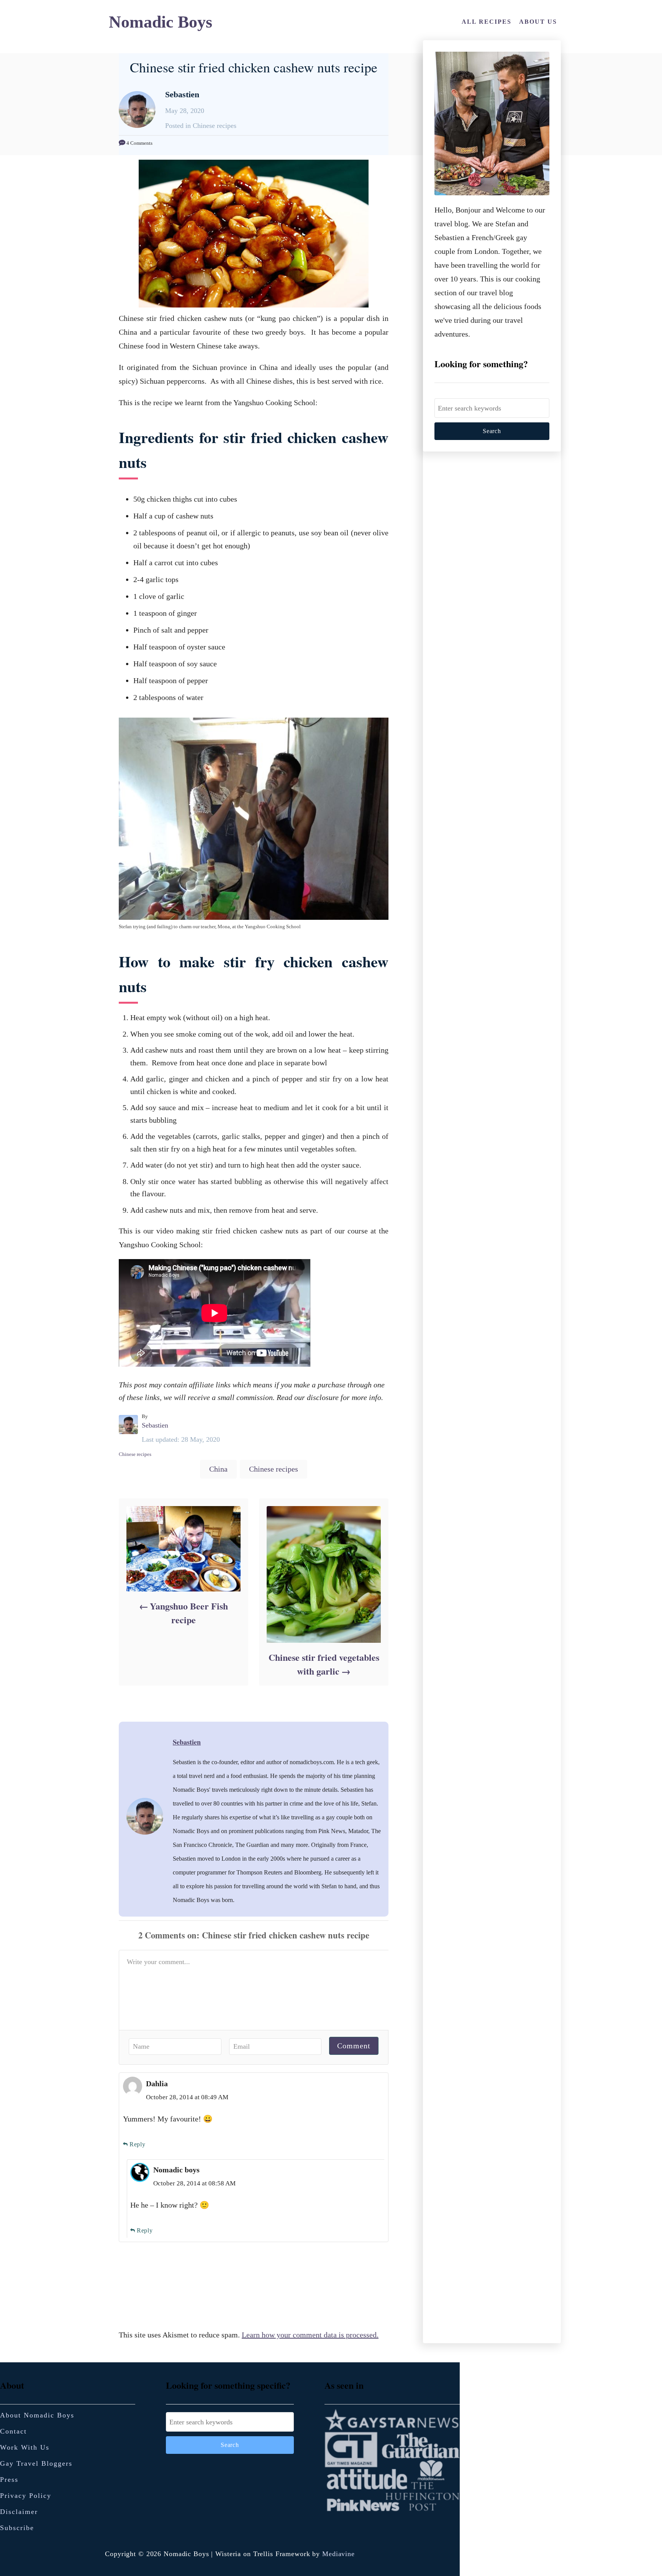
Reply (138, 2144)
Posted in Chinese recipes (201, 126)
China (218, 1469)
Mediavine (338, 2554)
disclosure (323, 1397)
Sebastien (155, 1425)
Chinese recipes (135, 1454)
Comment (354, 2046)
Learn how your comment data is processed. (310, 2335)
